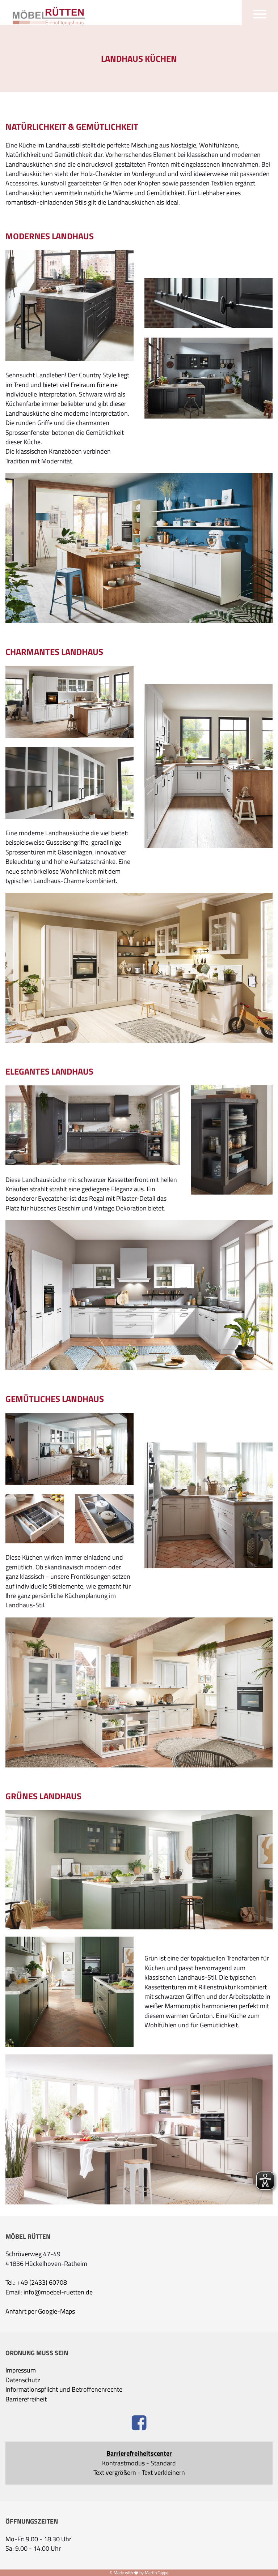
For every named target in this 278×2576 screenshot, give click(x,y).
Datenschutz (23, 2380)
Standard (163, 2463)
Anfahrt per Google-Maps (40, 2311)
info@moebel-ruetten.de (58, 2292)
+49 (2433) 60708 (42, 2283)
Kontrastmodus (123, 2463)
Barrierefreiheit (26, 2399)
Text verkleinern (163, 2473)
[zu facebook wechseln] (139, 2424)
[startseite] (45, 14)
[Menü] (260, 13)
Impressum (21, 2370)
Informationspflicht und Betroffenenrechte (64, 2389)
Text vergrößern (115, 2473)
